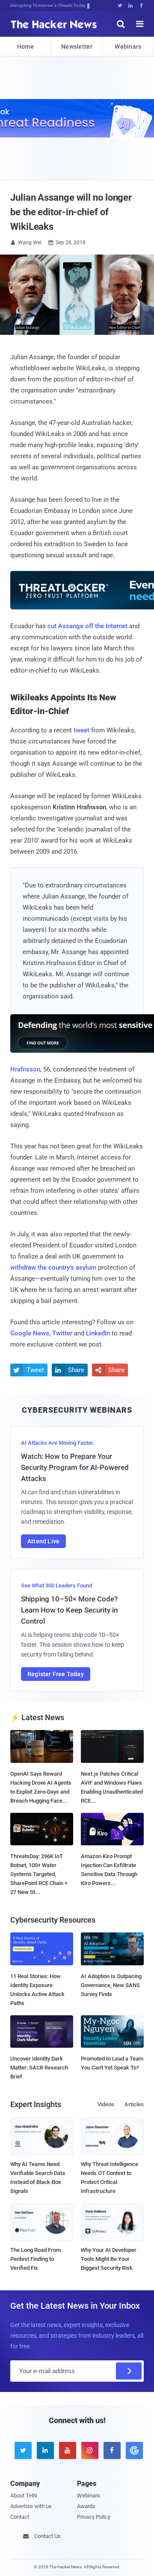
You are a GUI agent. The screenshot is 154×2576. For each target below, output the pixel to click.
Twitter (62, 1333)
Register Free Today (56, 1674)
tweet (81, 730)
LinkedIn (98, 1333)
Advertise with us (31, 2506)
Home (25, 47)
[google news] (133, 2450)
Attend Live (43, 1541)
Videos (106, 2104)
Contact (20, 2517)
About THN (24, 2495)
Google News (30, 1333)
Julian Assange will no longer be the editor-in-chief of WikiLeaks (71, 212)
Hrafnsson (25, 1069)
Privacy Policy (94, 2517)
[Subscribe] (129, 2371)
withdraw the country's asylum (53, 1268)
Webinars (128, 47)
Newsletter (77, 47)
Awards (86, 2506)
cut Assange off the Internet (87, 626)
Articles (134, 2104)
